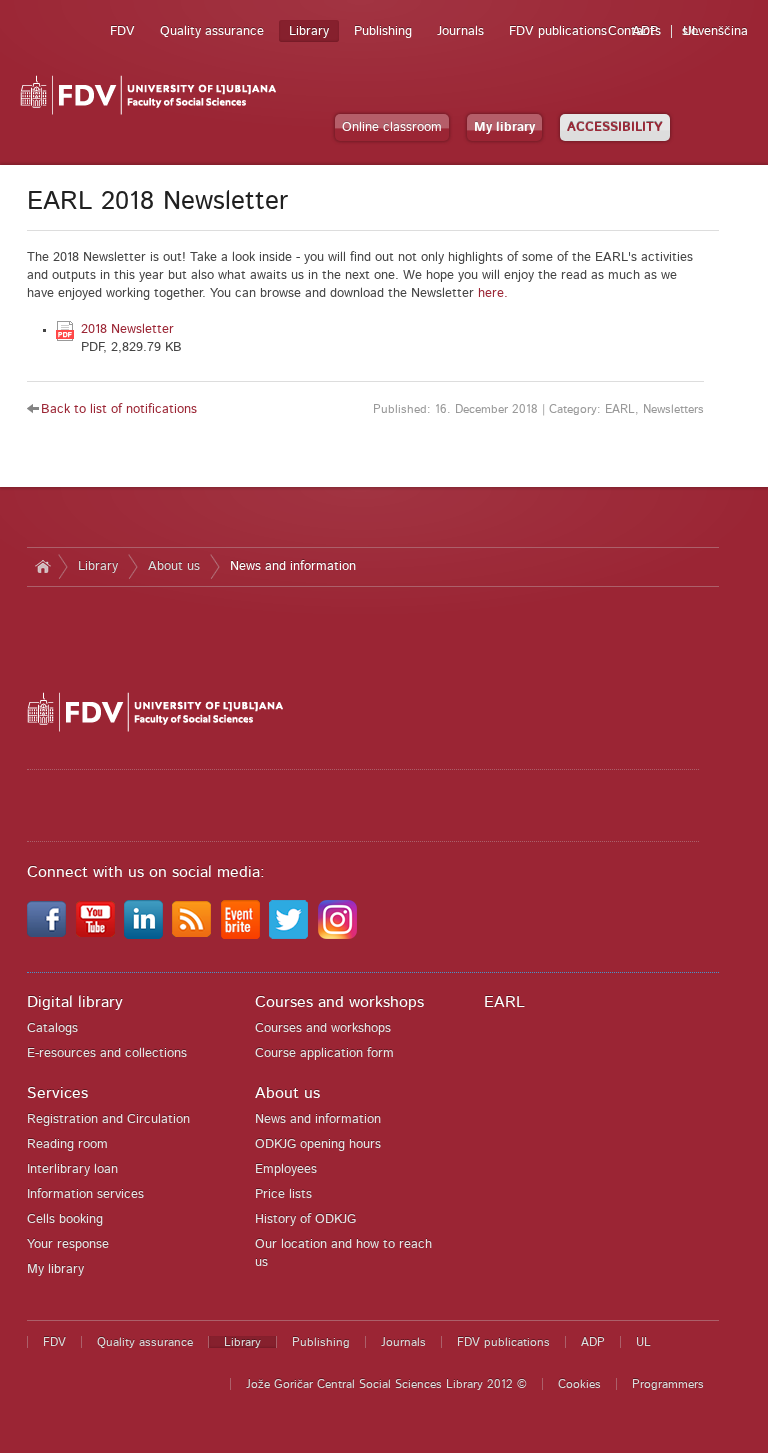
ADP (645, 31)
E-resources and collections (107, 1053)
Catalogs (52, 1028)
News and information (293, 566)
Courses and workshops (339, 1002)
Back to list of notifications (119, 409)
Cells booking (65, 1219)
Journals (460, 31)
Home (42, 567)
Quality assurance (212, 31)
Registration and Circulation (108, 1119)
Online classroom (392, 127)
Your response (68, 1244)
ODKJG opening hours (318, 1144)
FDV (122, 31)
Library (309, 31)
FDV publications (558, 31)
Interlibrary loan (72, 1169)
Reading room (67, 1144)
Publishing (383, 31)
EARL (504, 1002)
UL (691, 31)
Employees (286, 1169)
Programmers (668, 1384)
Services (57, 1093)
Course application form (324, 1053)
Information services (85, 1194)
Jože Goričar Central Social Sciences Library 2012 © (386, 1384)
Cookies (579, 1384)
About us (174, 566)
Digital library (75, 1002)
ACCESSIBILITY (615, 127)
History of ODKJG (305, 1219)
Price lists (283, 1194)
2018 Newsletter (127, 329)
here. (493, 293)
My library (504, 127)
